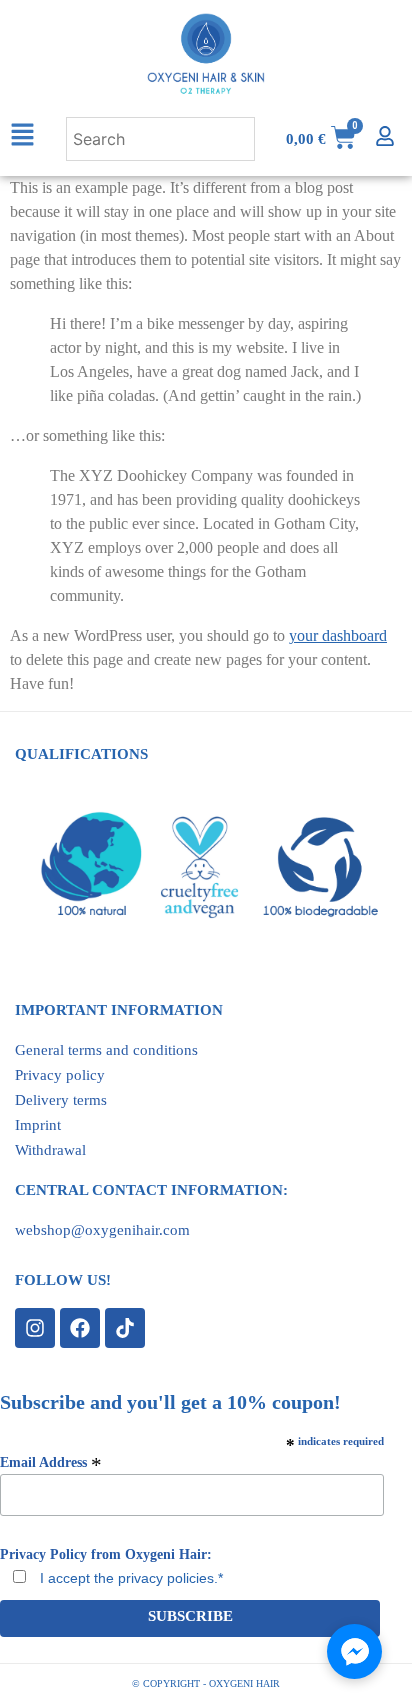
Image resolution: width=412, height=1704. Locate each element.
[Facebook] (80, 1328)
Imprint (38, 1125)
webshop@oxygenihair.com (102, 1230)
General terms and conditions (106, 1050)
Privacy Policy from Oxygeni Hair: (106, 1555)
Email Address (51, 1462)
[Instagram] (35, 1328)
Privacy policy (60, 1075)
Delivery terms (61, 1100)
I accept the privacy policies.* (129, 1578)
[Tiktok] (125, 1328)
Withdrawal (50, 1150)
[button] (33, 139)
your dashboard (338, 635)
